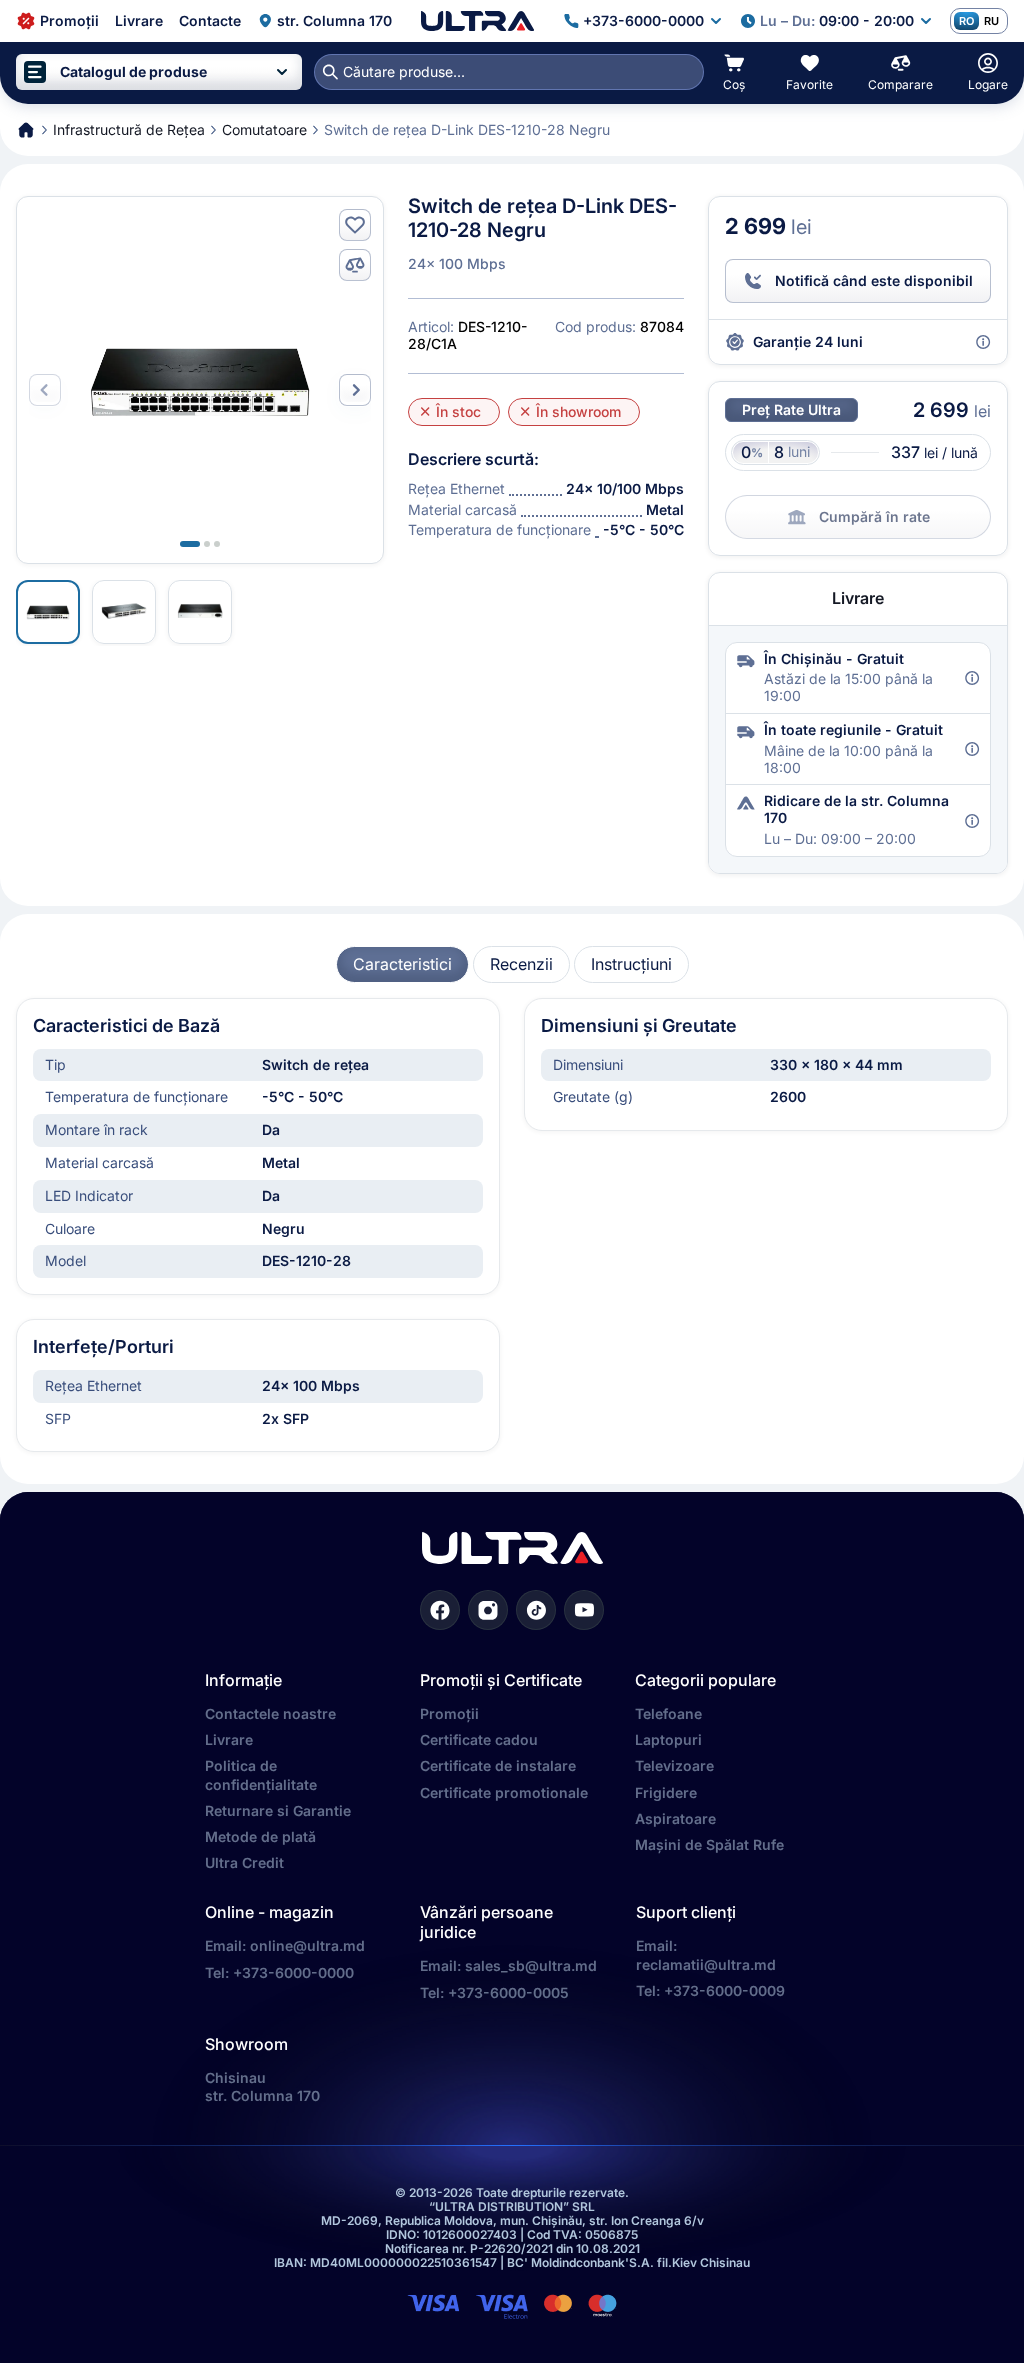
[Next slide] (355, 390)
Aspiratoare (675, 1818)
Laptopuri (668, 1739)
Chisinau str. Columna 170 (262, 2086)
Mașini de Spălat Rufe (709, 1844)
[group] (402, 964)
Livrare (229, 1739)
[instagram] (488, 1610)
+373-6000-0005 (508, 1992)
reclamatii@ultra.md (706, 1964)
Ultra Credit (244, 1862)
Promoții (449, 1713)
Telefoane (668, 1713)
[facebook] (440, 1610)
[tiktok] (536, 1610)
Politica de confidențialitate (261, 1774)
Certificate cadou (479, 1739)
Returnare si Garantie (278, 1810)
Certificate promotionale (504, 1792)
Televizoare (674, 1765)
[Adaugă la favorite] (355, 225)
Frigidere (666, 1792)
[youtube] (584, 1610)
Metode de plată (260, 1836)
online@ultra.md (307, 1945)
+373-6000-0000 (293, 1972)
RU (991, 21)
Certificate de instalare (498, 1765)
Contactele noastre (270, 1713)
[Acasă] (477, 21)
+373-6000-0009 (724, 1990)
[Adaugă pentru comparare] (355, 265)
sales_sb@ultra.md (531, 1965)
